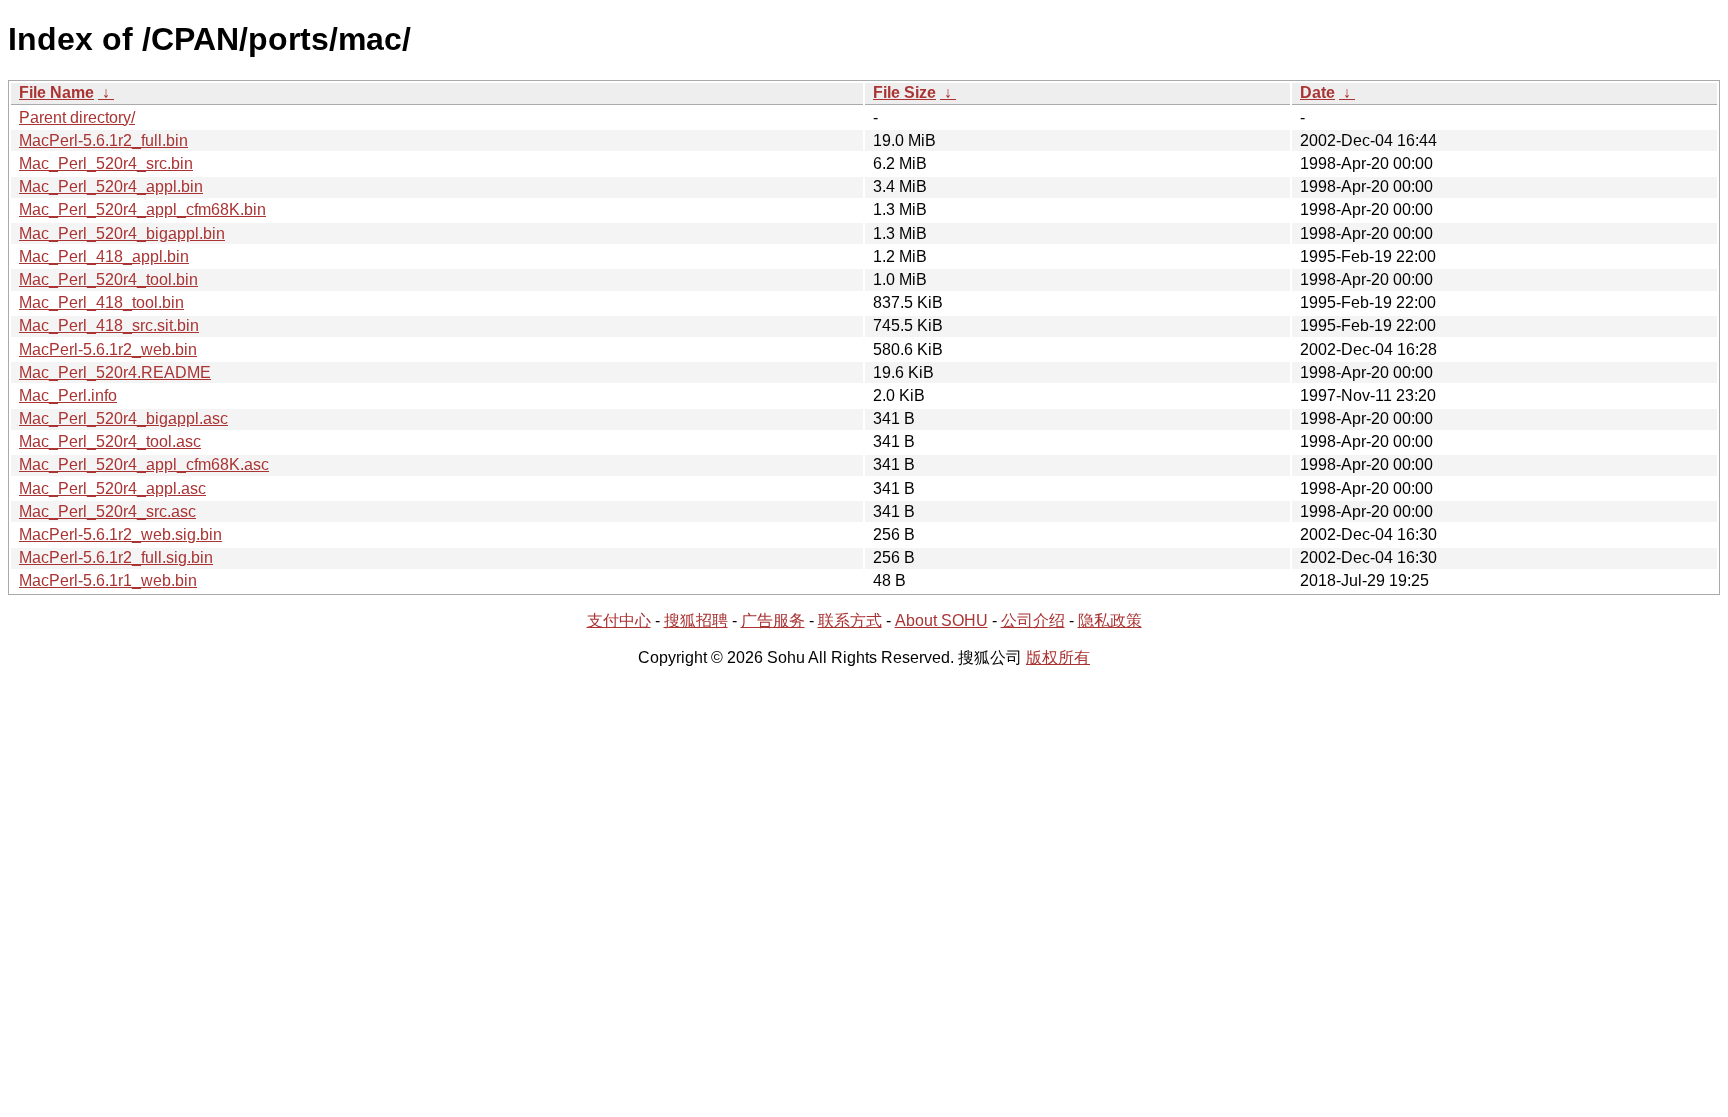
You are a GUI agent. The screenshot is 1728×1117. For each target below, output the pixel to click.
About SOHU (941, 620)
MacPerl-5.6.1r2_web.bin (108, 349)
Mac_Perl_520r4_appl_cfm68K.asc (144, 464)
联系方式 (850, 620)
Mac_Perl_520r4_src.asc (107, 511)
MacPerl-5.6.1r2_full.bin (103, 140)
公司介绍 (1033, 620)
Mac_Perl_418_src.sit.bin (109, 325)
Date (1317, 92)
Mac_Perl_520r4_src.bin (106, 163)
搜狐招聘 (696, 620)
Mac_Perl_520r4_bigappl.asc (123, 418)
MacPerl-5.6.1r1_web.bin (108, 580)
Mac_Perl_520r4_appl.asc (112, 488)
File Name (56, 92)
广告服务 (773, 620)
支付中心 (619, 620)
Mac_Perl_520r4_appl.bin (111, 186)
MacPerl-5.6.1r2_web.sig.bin (120, 534)
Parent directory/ (77, 117)
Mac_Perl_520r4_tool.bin (108, 279)
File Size (904, 92)
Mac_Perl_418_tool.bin (101, 302)
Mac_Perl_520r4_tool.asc (110, 441)
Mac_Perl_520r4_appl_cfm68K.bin (142, 209)
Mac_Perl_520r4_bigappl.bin (122, 233)
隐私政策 (1110, 620)
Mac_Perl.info (68, 395)
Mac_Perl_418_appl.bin (104, 256)
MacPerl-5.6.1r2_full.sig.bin (116, 557)
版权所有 (1058, 657)
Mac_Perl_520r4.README (115, 372)
